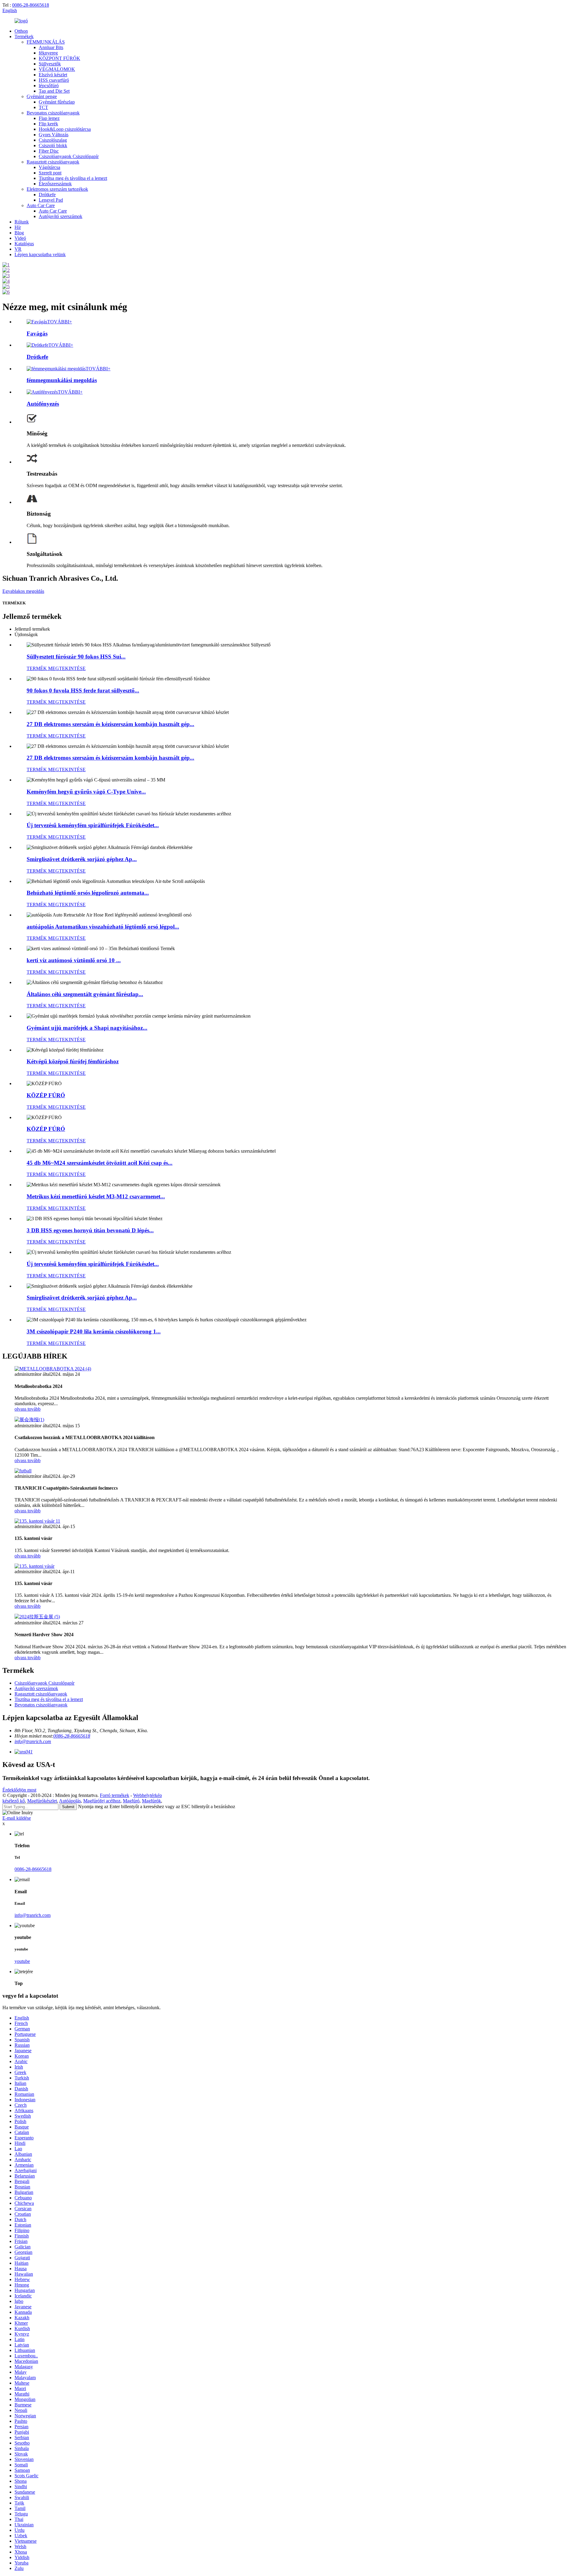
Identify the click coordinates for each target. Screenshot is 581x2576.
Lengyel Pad (51, 200)
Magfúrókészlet (42, 1801)
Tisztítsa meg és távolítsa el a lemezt (73, 178)
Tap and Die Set (54, 91)
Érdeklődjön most (19, 1790)
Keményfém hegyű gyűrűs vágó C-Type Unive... (86, 792)
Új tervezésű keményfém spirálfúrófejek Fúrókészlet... (93, 825)
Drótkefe (47, 195)
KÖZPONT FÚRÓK (59, 58)
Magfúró (131, 1801)
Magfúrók (151, 1801)
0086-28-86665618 (31, 5)
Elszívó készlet (53, 75)
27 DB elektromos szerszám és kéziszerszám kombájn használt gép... (110, 724)
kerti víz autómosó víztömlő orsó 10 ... (74, 960)
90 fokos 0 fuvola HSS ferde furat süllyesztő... (83, 690)
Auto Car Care (41, 205)
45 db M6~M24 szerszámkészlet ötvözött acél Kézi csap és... (100, 1163)
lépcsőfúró (49, 86)
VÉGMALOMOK (57, 69)
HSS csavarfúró (54, 80)
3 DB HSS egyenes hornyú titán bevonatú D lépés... (90, 1230)
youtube (22, 1961)
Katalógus (24, 244)
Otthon (21, 31)
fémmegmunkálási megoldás (62, 380)
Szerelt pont (50, 173)
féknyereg (48, 53)
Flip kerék (48, 124)
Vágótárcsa (49, 167)
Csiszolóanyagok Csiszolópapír (69, 156)
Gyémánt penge (42, 96)
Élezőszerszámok (55, 184)
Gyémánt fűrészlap (57, 102)
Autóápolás (70, 1801)
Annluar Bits (51, 47)
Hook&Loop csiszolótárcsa (65, 129)
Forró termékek (115, 1795)
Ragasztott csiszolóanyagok (53, 162)
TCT (43, 107)
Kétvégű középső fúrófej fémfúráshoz (73, 1061)
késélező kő (14, 1801)
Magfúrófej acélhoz (102, 1801)
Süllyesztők (50, 64)
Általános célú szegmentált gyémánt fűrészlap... (85, 994)
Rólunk (22, 222)
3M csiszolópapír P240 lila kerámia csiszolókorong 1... (94, 1331)
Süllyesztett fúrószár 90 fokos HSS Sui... (76, 657)
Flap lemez (49, 118)
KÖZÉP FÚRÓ (46, 1095)
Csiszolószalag (53, 140)
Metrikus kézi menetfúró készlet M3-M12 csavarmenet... (96, 1196)
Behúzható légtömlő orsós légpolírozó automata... (88, 893)
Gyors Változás (54, 135)
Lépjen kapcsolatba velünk (40, 254)
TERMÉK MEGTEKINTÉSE (56, 668)
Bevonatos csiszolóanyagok (53, 113)
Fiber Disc (49, 151)
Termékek (24, 36)
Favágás (37, 334)
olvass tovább (28, 1409)
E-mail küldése (17, 1818)
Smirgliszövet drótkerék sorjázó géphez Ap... (82, 859)
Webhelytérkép (148, 1795)
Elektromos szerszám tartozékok (57, 189)
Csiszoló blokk (53, 145)
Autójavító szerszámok (61, 216)
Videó (20, 238)
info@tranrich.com (33, 1741)
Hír (18, 227)
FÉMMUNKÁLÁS (46, 42)
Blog (19, 233)
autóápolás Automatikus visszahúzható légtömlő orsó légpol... (103, 927)
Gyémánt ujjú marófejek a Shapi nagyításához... (87, 1028)
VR (18, 249)
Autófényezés (43, 404)
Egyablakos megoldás (23, 591)
